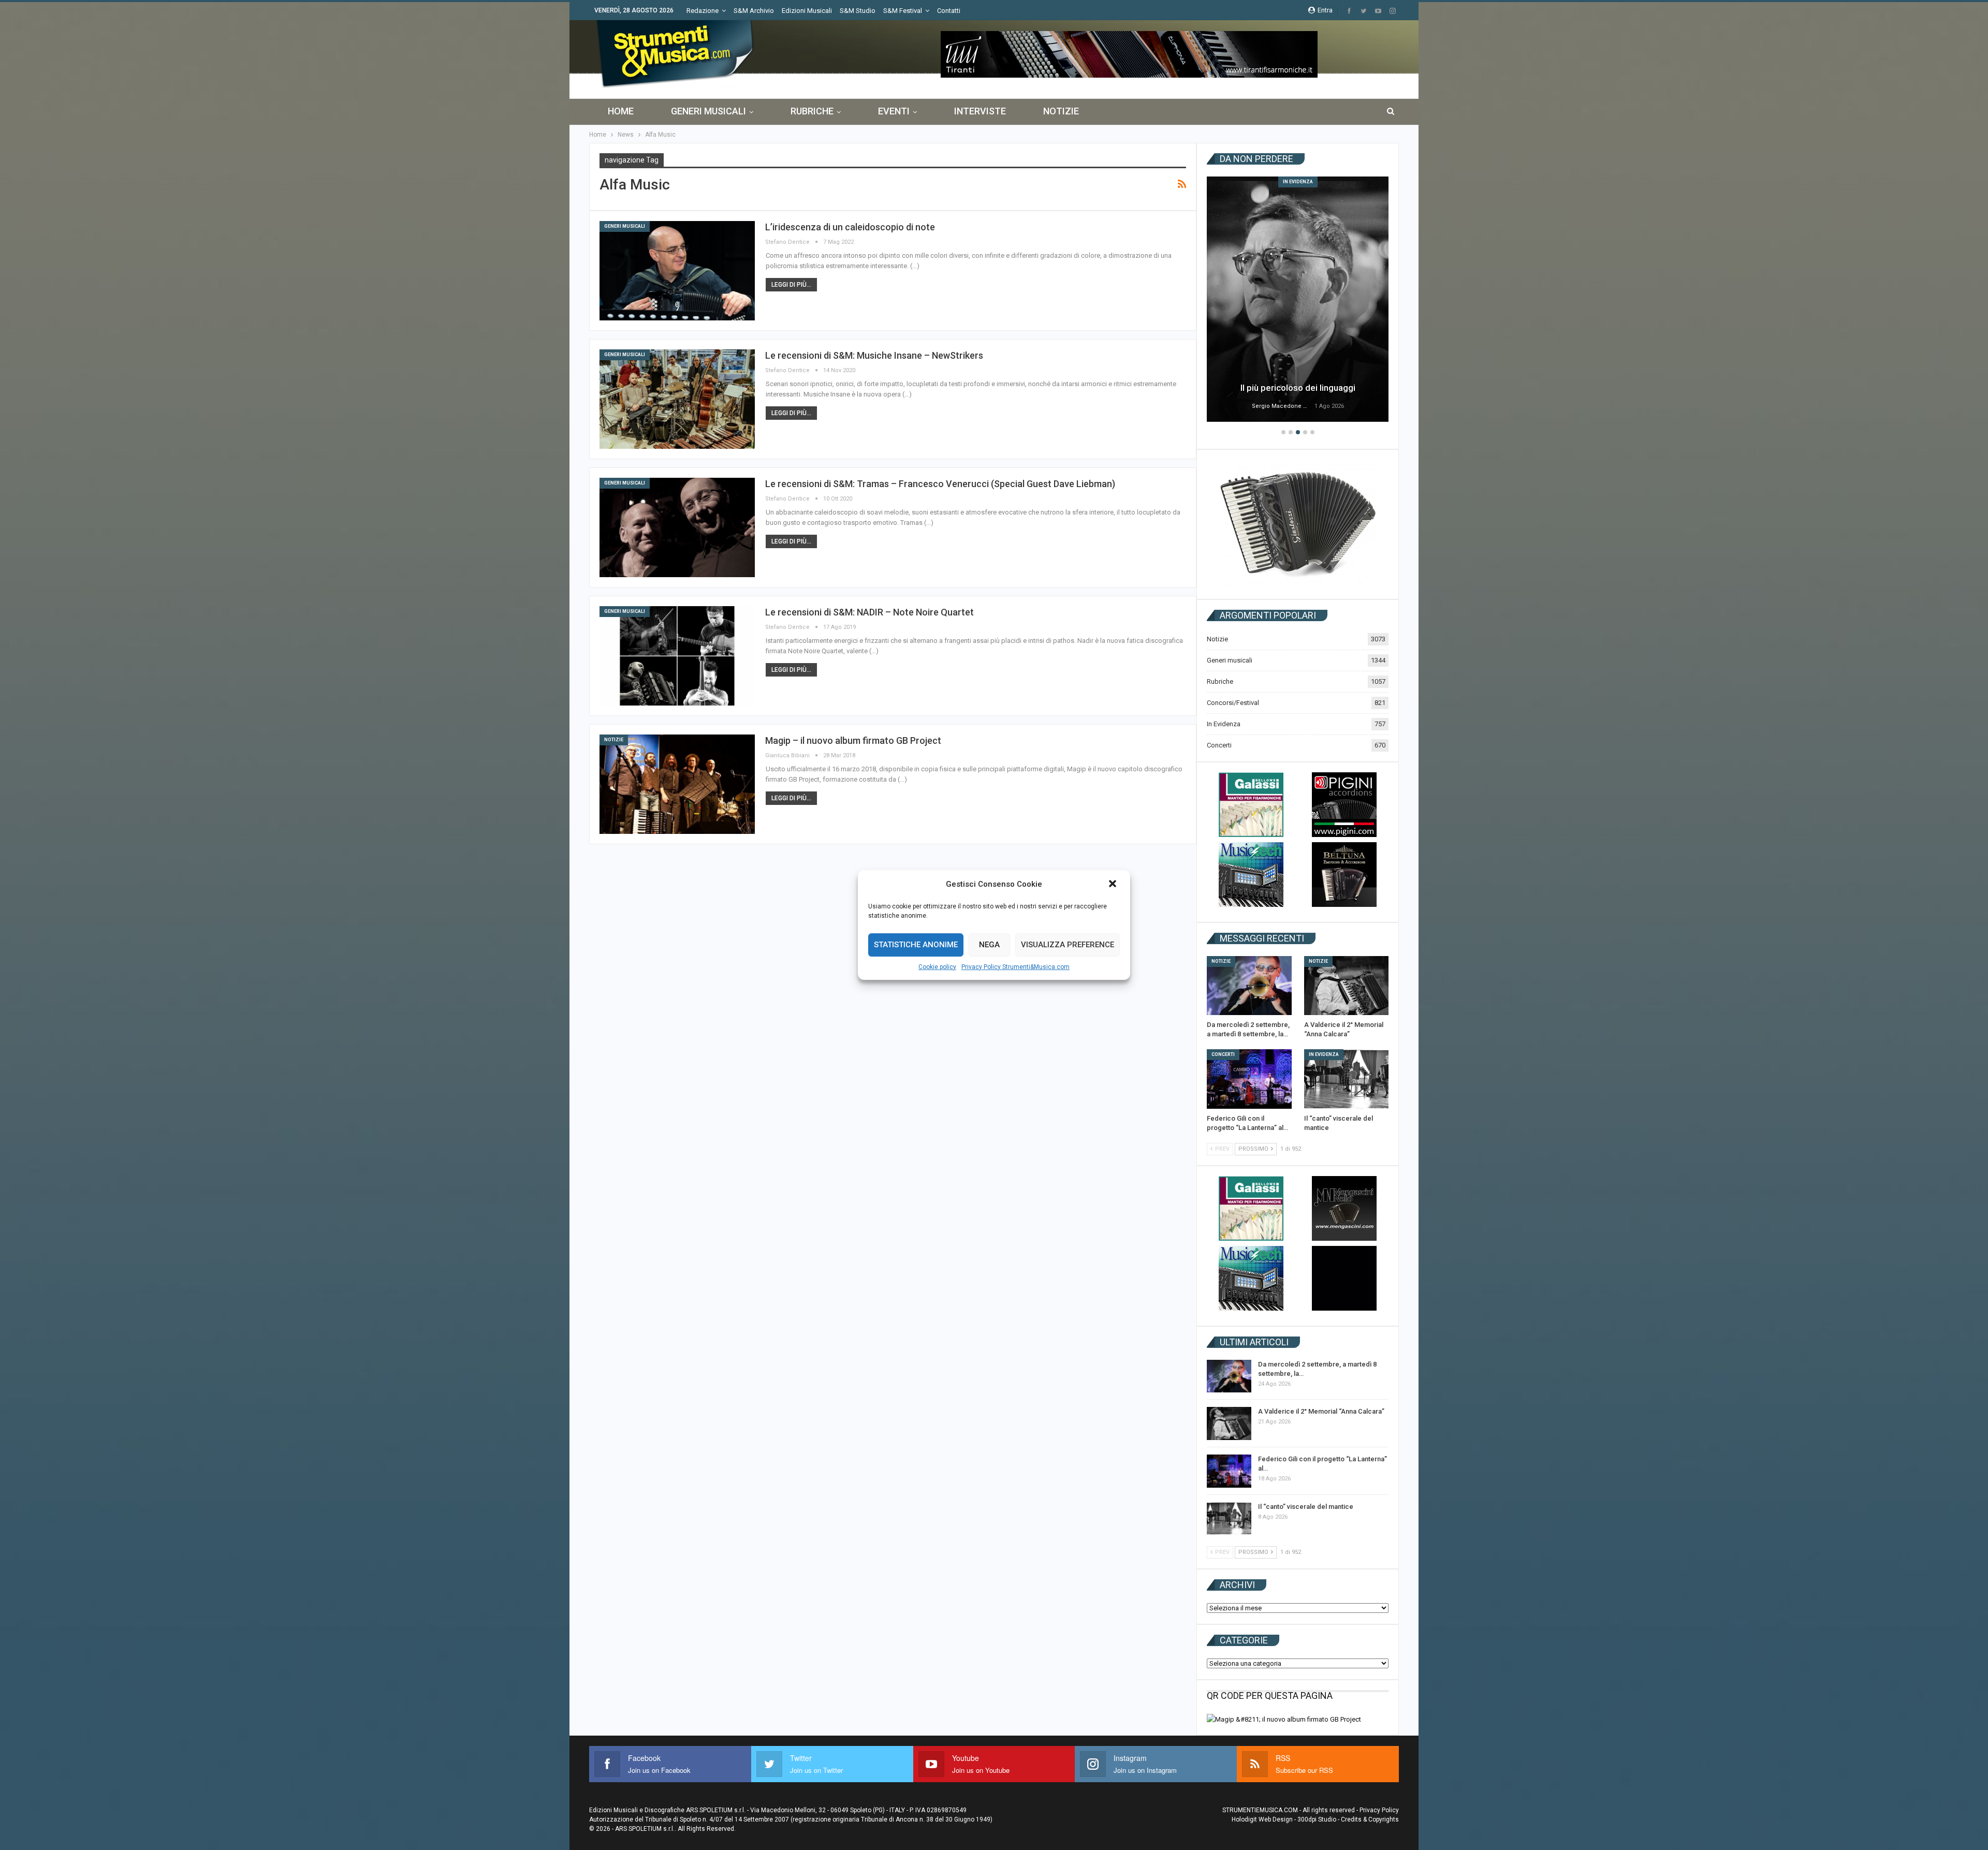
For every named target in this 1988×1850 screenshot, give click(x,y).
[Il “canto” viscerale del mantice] (1347, 1079)
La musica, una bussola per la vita (1298, 388)
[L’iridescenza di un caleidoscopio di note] (677, 271)
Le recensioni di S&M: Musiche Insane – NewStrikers (874, 355)
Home (621, 111)
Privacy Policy (1379, 1810)
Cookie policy (937, 967)
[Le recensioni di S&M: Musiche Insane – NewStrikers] (677, 399)
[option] (1298, 301)
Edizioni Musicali (807, 11)
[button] (1114, 885)
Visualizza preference (1068, 945)
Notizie (1061, 111)
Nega (989, 945)
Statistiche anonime (916, 945)
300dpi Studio (1317, 1819)
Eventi (894, 111)
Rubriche (812, 111)
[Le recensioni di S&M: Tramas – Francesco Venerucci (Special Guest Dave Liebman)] (677, 527)
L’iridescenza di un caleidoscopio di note (850, 227)
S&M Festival (903, 11)
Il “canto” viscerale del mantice (1306, 1507)
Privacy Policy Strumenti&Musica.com (1015, 967)
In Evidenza (1298, 182)
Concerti (1219, 745)
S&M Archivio (754, 11)
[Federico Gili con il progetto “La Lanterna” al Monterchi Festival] (1249, 1079)
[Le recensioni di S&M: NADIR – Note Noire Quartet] (677, 656)
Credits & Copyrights (1370, 1819)
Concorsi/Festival (1233, 703)
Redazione (703, 11)
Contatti (949, 11)
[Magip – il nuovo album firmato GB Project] (677, 784)
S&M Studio (858, 11)
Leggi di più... (791, 285)
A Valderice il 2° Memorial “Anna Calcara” (1321, 1411)
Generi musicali (708, 111)
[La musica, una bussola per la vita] (1298, 299)
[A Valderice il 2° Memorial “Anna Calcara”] (1347, 986)
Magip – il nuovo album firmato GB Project (853, 740)
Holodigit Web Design (1262, 1819)
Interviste (980, 111)
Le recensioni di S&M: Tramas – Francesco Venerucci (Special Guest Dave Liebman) (940, 484)
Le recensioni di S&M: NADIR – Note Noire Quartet (869, 612)
